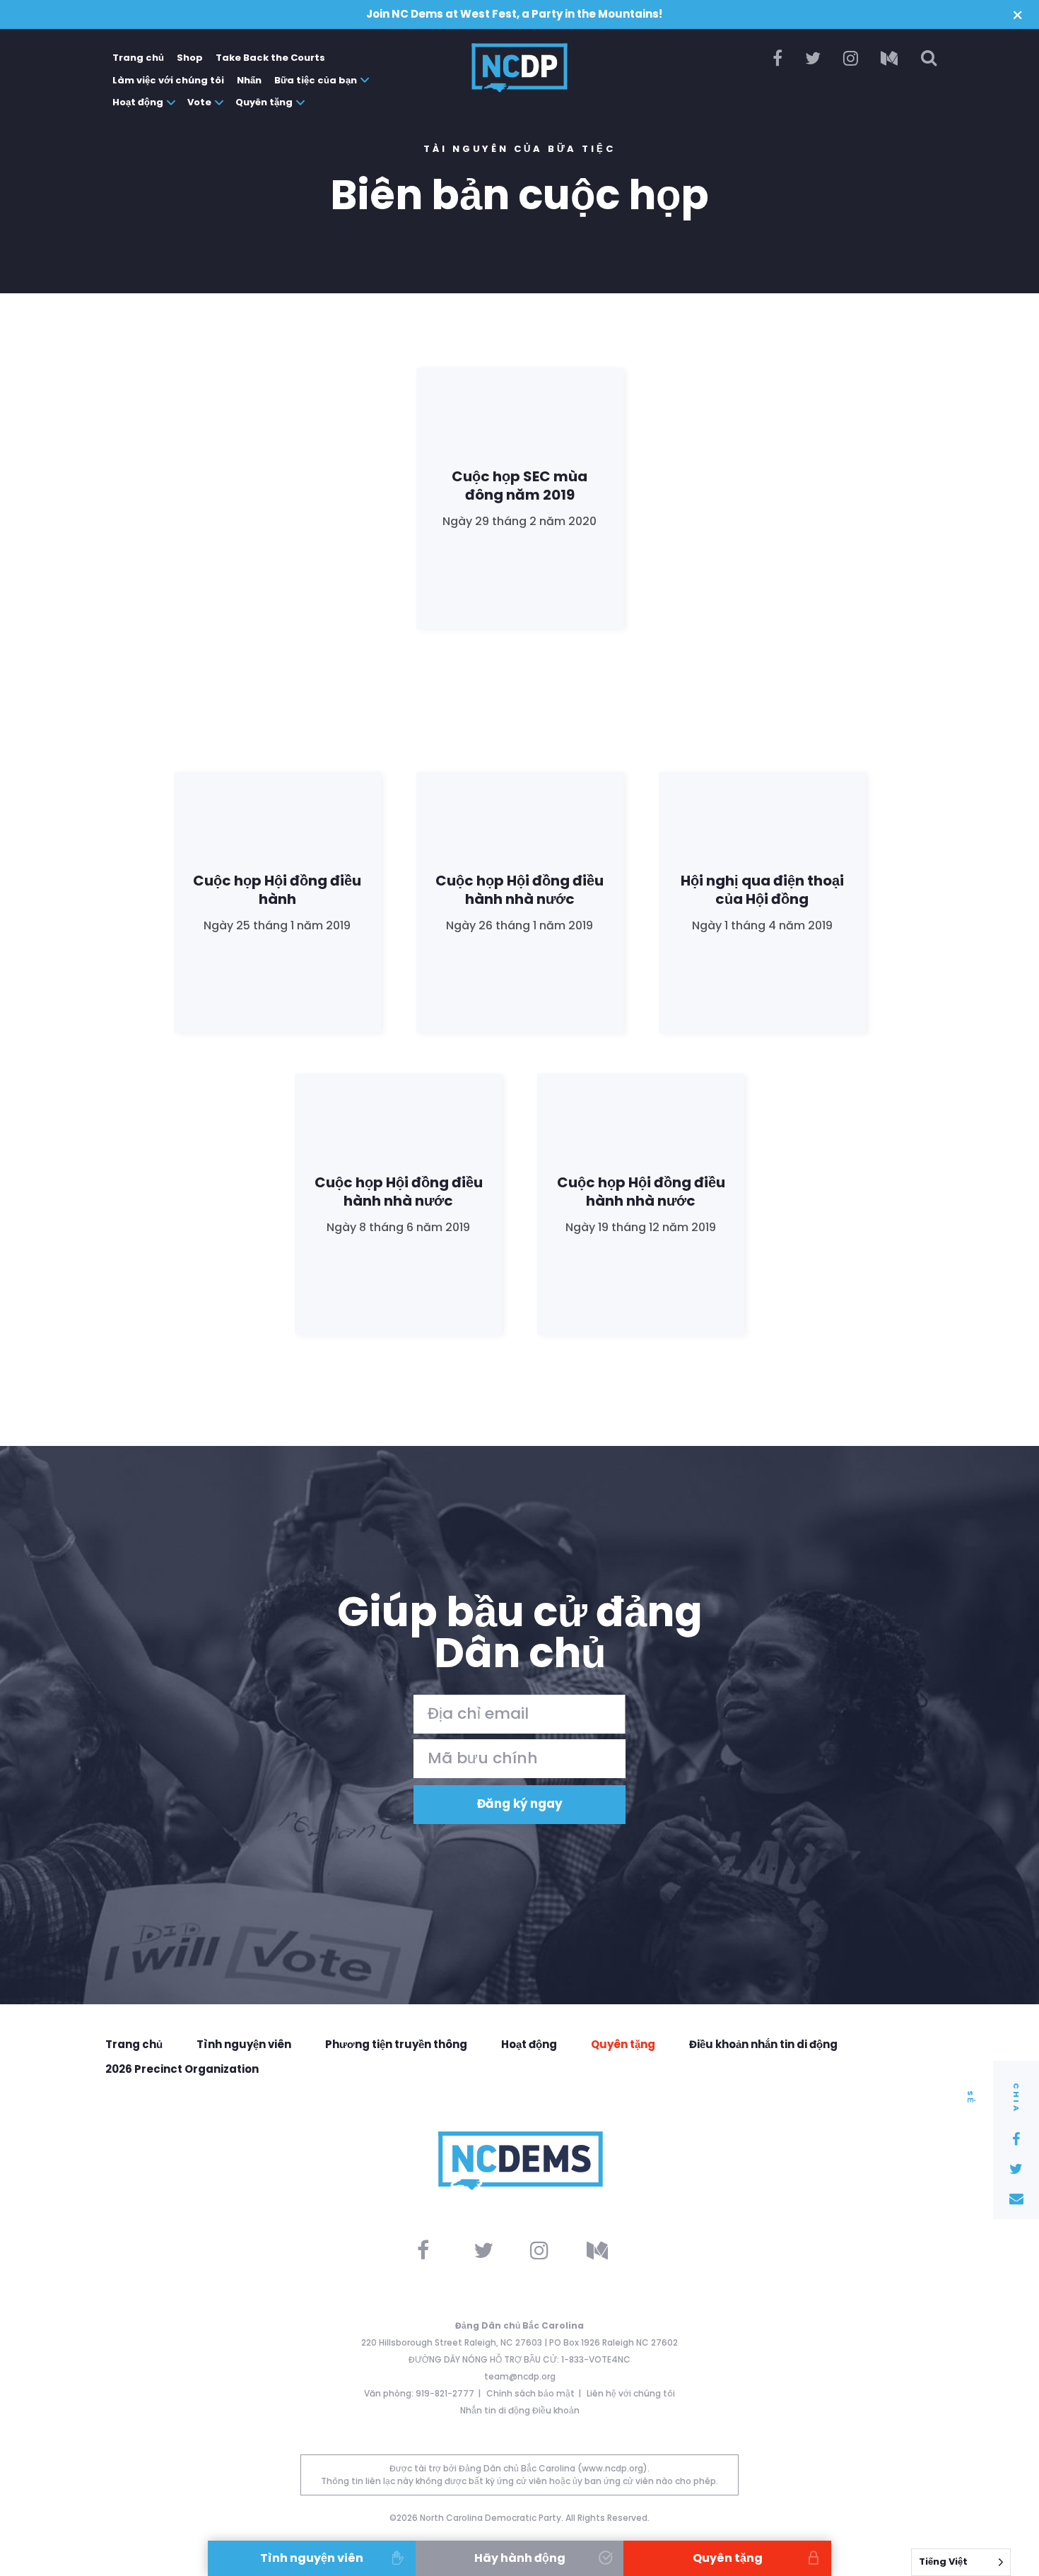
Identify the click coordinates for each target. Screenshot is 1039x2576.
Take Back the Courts (270, 58)
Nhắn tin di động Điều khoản (520, 2410)
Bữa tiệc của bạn (316, 80)
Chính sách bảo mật (530, 2393)
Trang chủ (138, 58)
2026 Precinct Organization (182, 2069)
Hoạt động (138, 102)
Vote (199, 102)
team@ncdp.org (520, 2376)
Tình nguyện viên (244, 2044)
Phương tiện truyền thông (396, 2044)
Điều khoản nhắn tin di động (763, 2044)
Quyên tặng (264, 102)
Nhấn (249, 80)
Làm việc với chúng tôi (168, 80)
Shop (190, 58)
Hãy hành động (520, 2558)
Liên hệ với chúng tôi (631, 2393)
